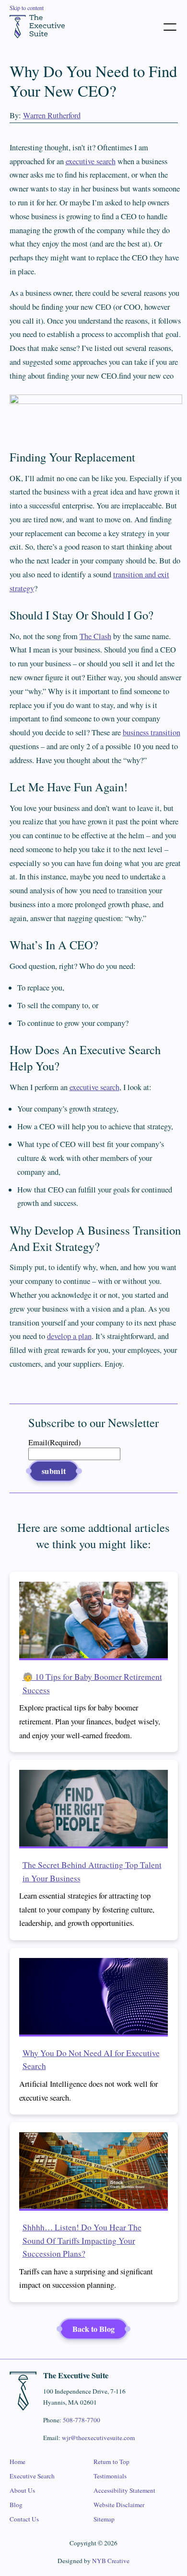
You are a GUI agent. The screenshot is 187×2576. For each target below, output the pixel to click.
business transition (152, 732)
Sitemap (104, 2519)
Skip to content (27, 8)
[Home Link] (37, 26)
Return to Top (111, 2462)
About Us (22, 2490)
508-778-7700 (82, 2420)
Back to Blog (93, 2329)
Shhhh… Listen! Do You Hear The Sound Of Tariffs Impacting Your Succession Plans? (82, 2240)
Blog (16, 2505)
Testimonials (110, 2476)
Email (54, 1442)
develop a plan (69, 1336)
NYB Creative (111, 2561)
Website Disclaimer (119, 2505)
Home (18, 2462)
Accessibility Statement (124, 2490)
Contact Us (24, 2519)
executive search (91, 161)
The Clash (95, 636)
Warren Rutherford (52, 115)
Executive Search (32, 2476)
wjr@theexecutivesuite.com (98, 2438)
